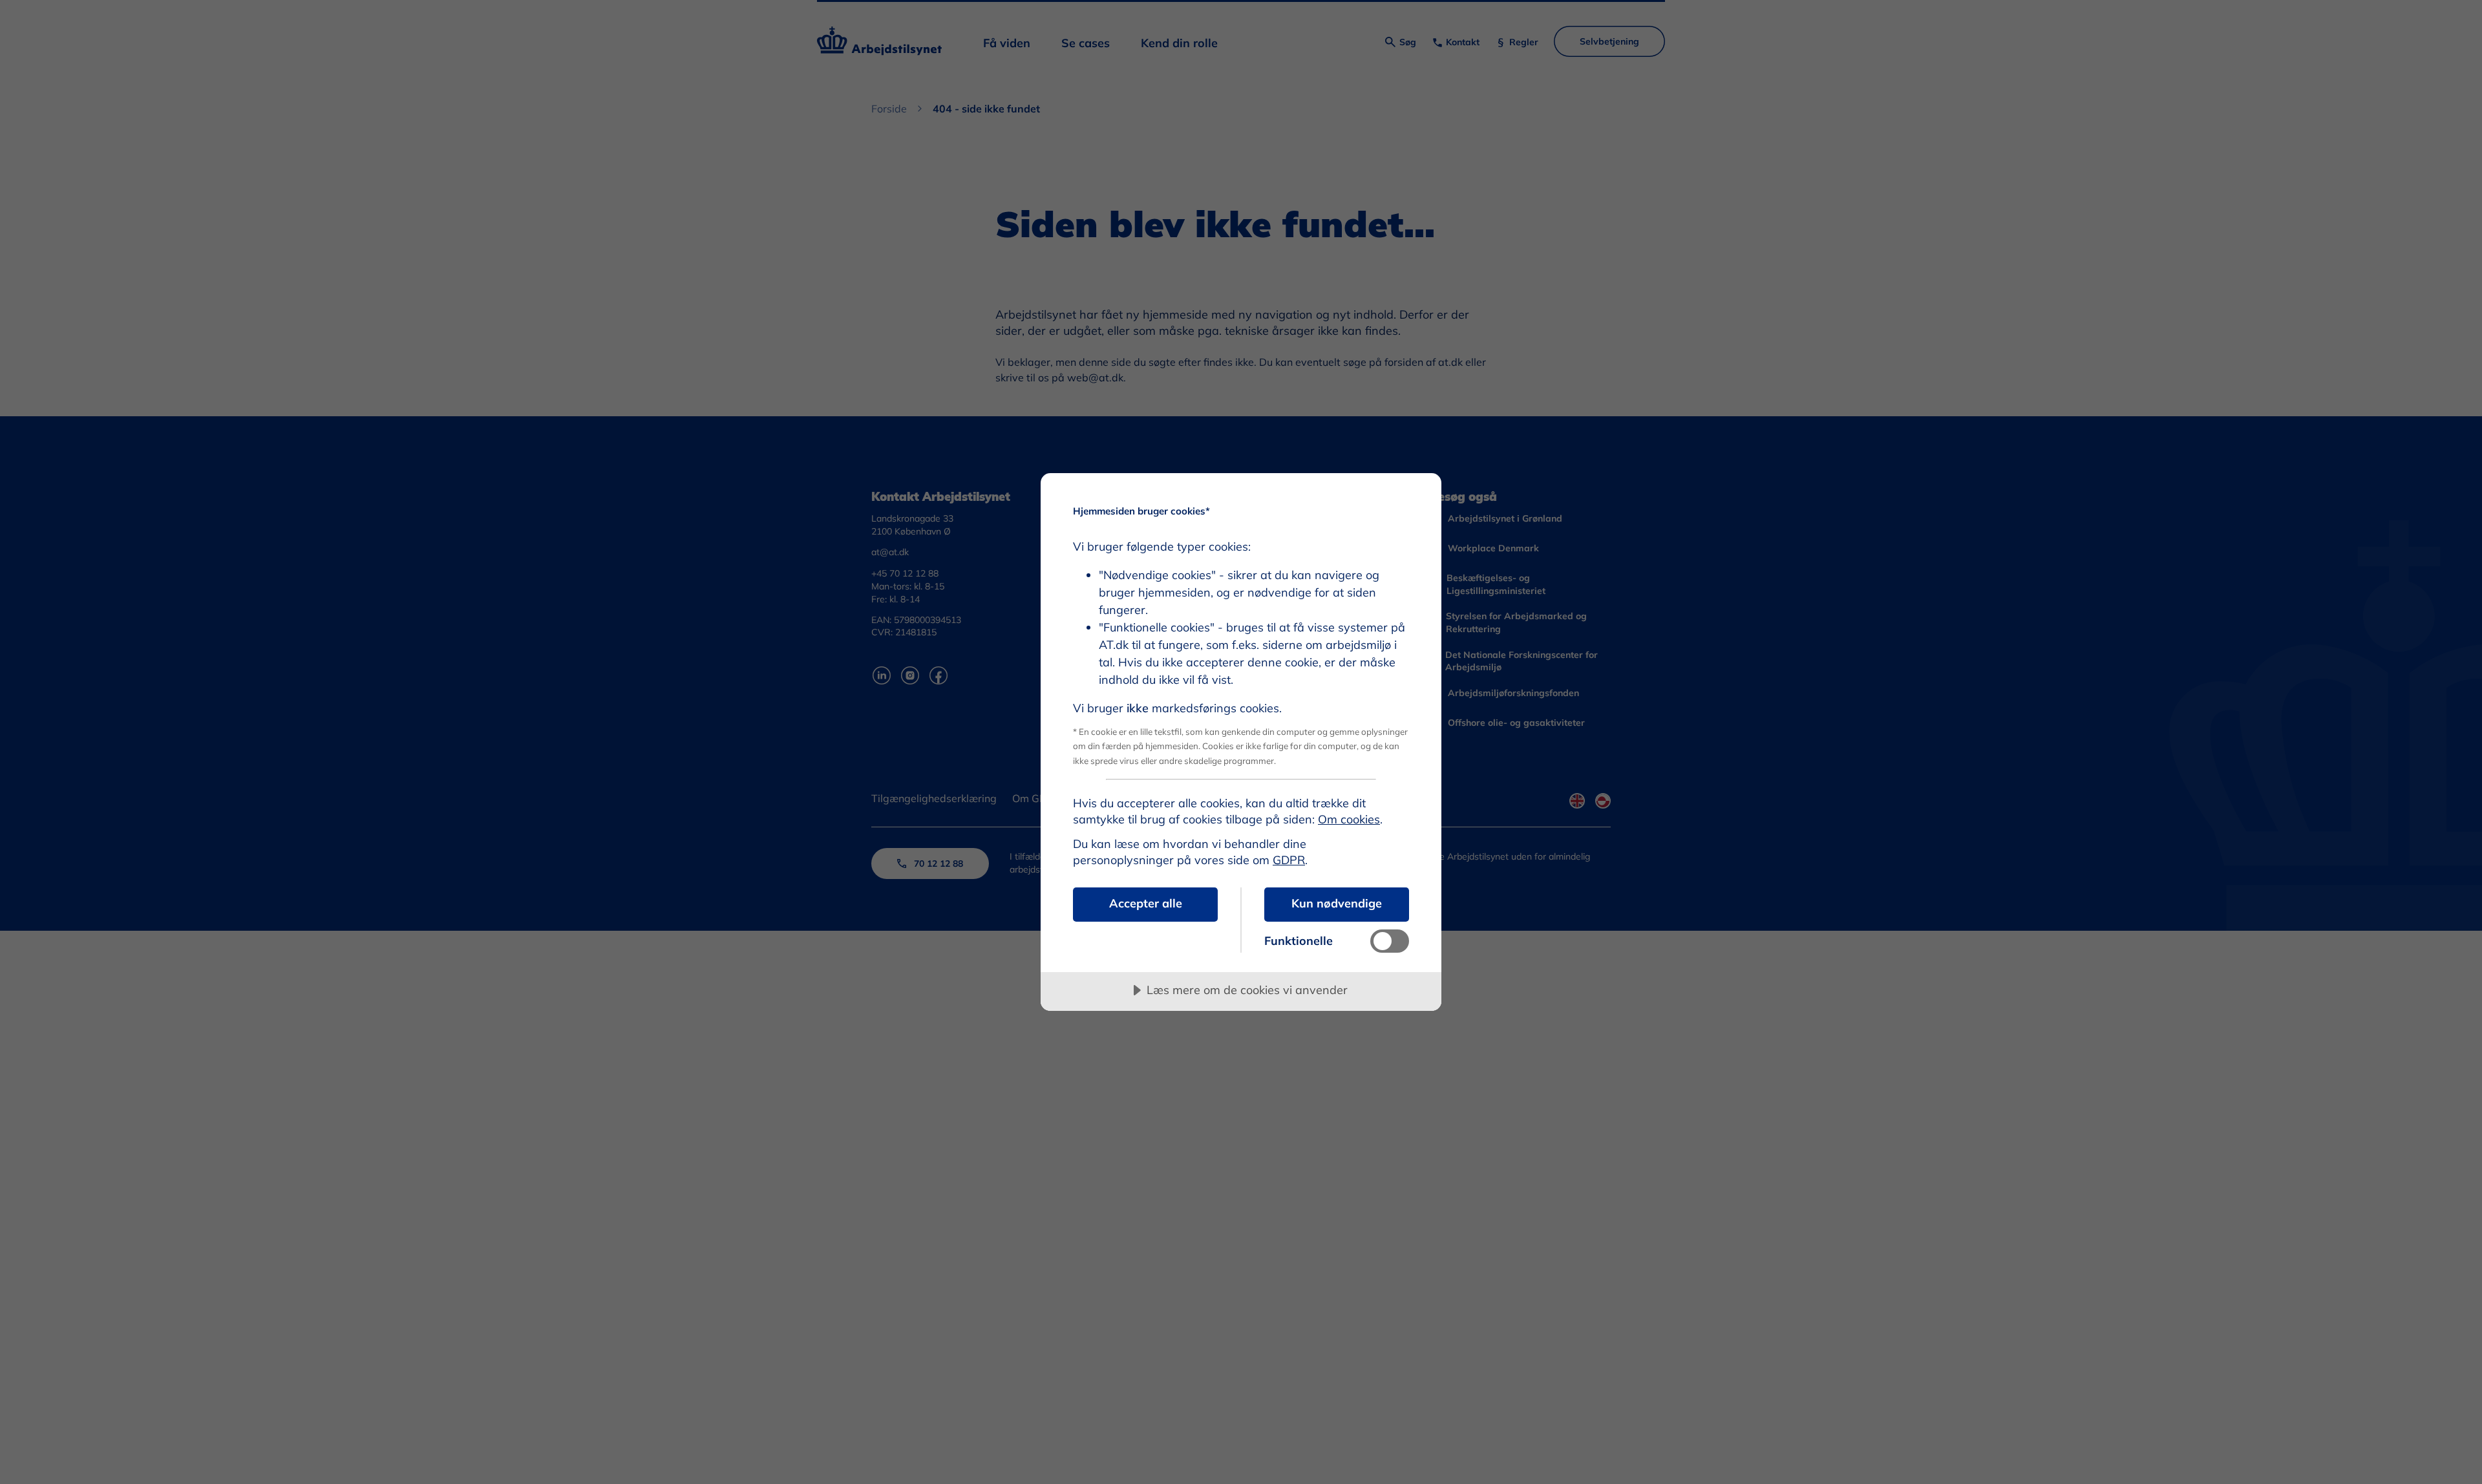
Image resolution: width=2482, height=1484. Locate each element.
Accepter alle (1146, 903)
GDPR (1289, 860)
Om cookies (1349, 819)
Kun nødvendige (1337, 903)
